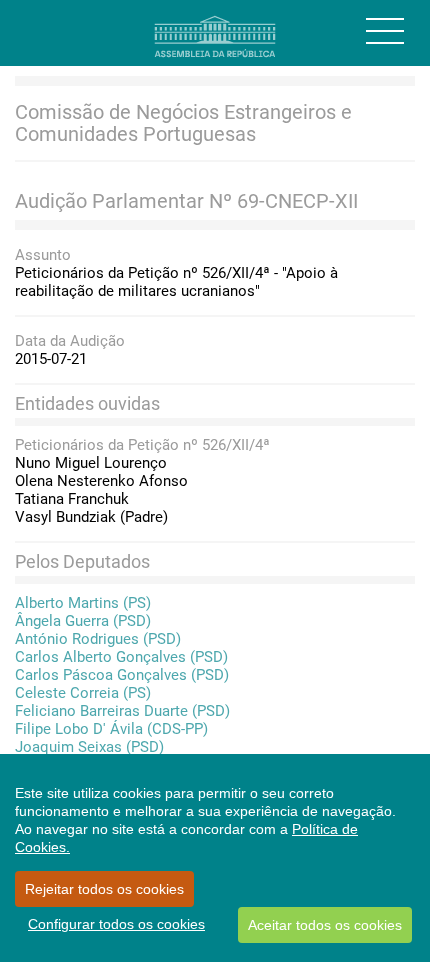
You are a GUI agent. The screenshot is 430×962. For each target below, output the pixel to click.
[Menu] (385, 31)
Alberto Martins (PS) (83, 603)
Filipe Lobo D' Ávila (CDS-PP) (111, 729)
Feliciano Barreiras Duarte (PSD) (122, 711)
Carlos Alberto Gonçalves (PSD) (121, 657)
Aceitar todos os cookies (325, 925)
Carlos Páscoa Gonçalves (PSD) (122, 675)
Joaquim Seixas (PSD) (89, 747)
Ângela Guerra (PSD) (83, 621)
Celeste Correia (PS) (83, 693)
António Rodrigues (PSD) (98, 639)
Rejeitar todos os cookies (104, 889)
